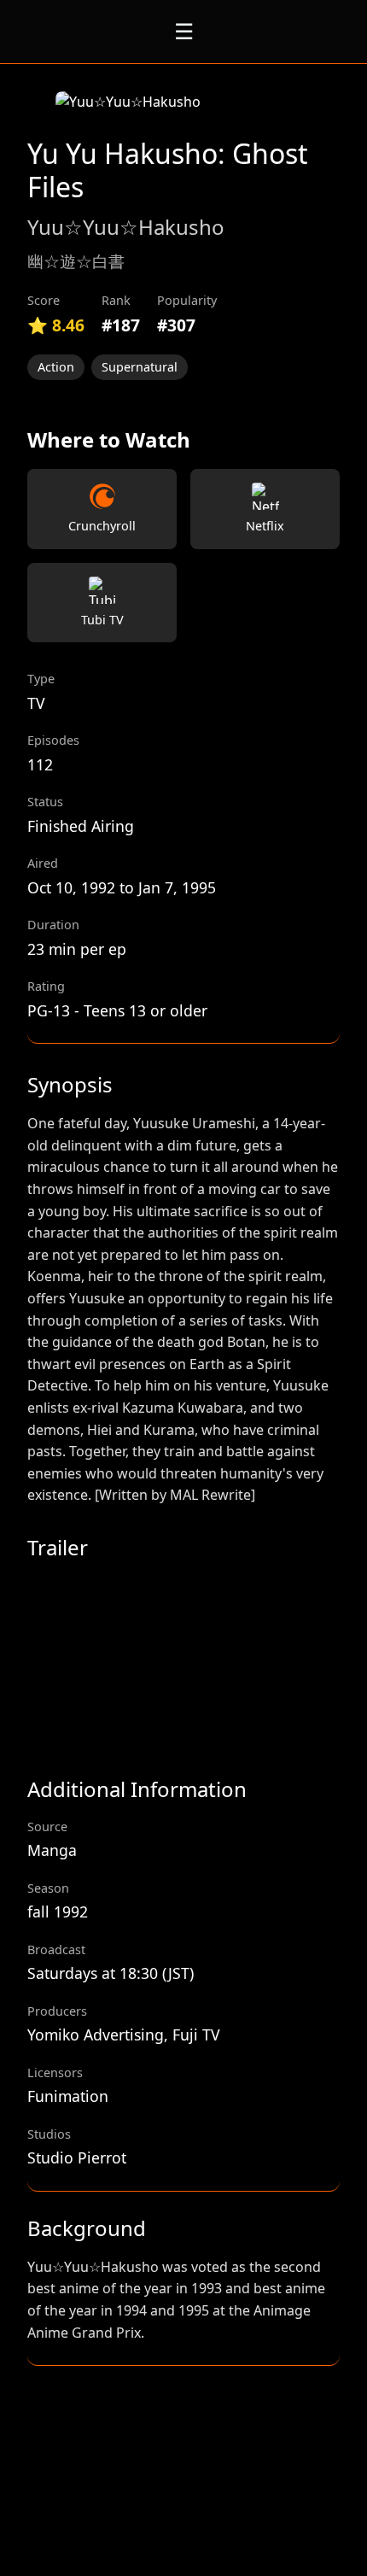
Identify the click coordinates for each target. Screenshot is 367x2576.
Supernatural (140, 367)
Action (56, 367)
